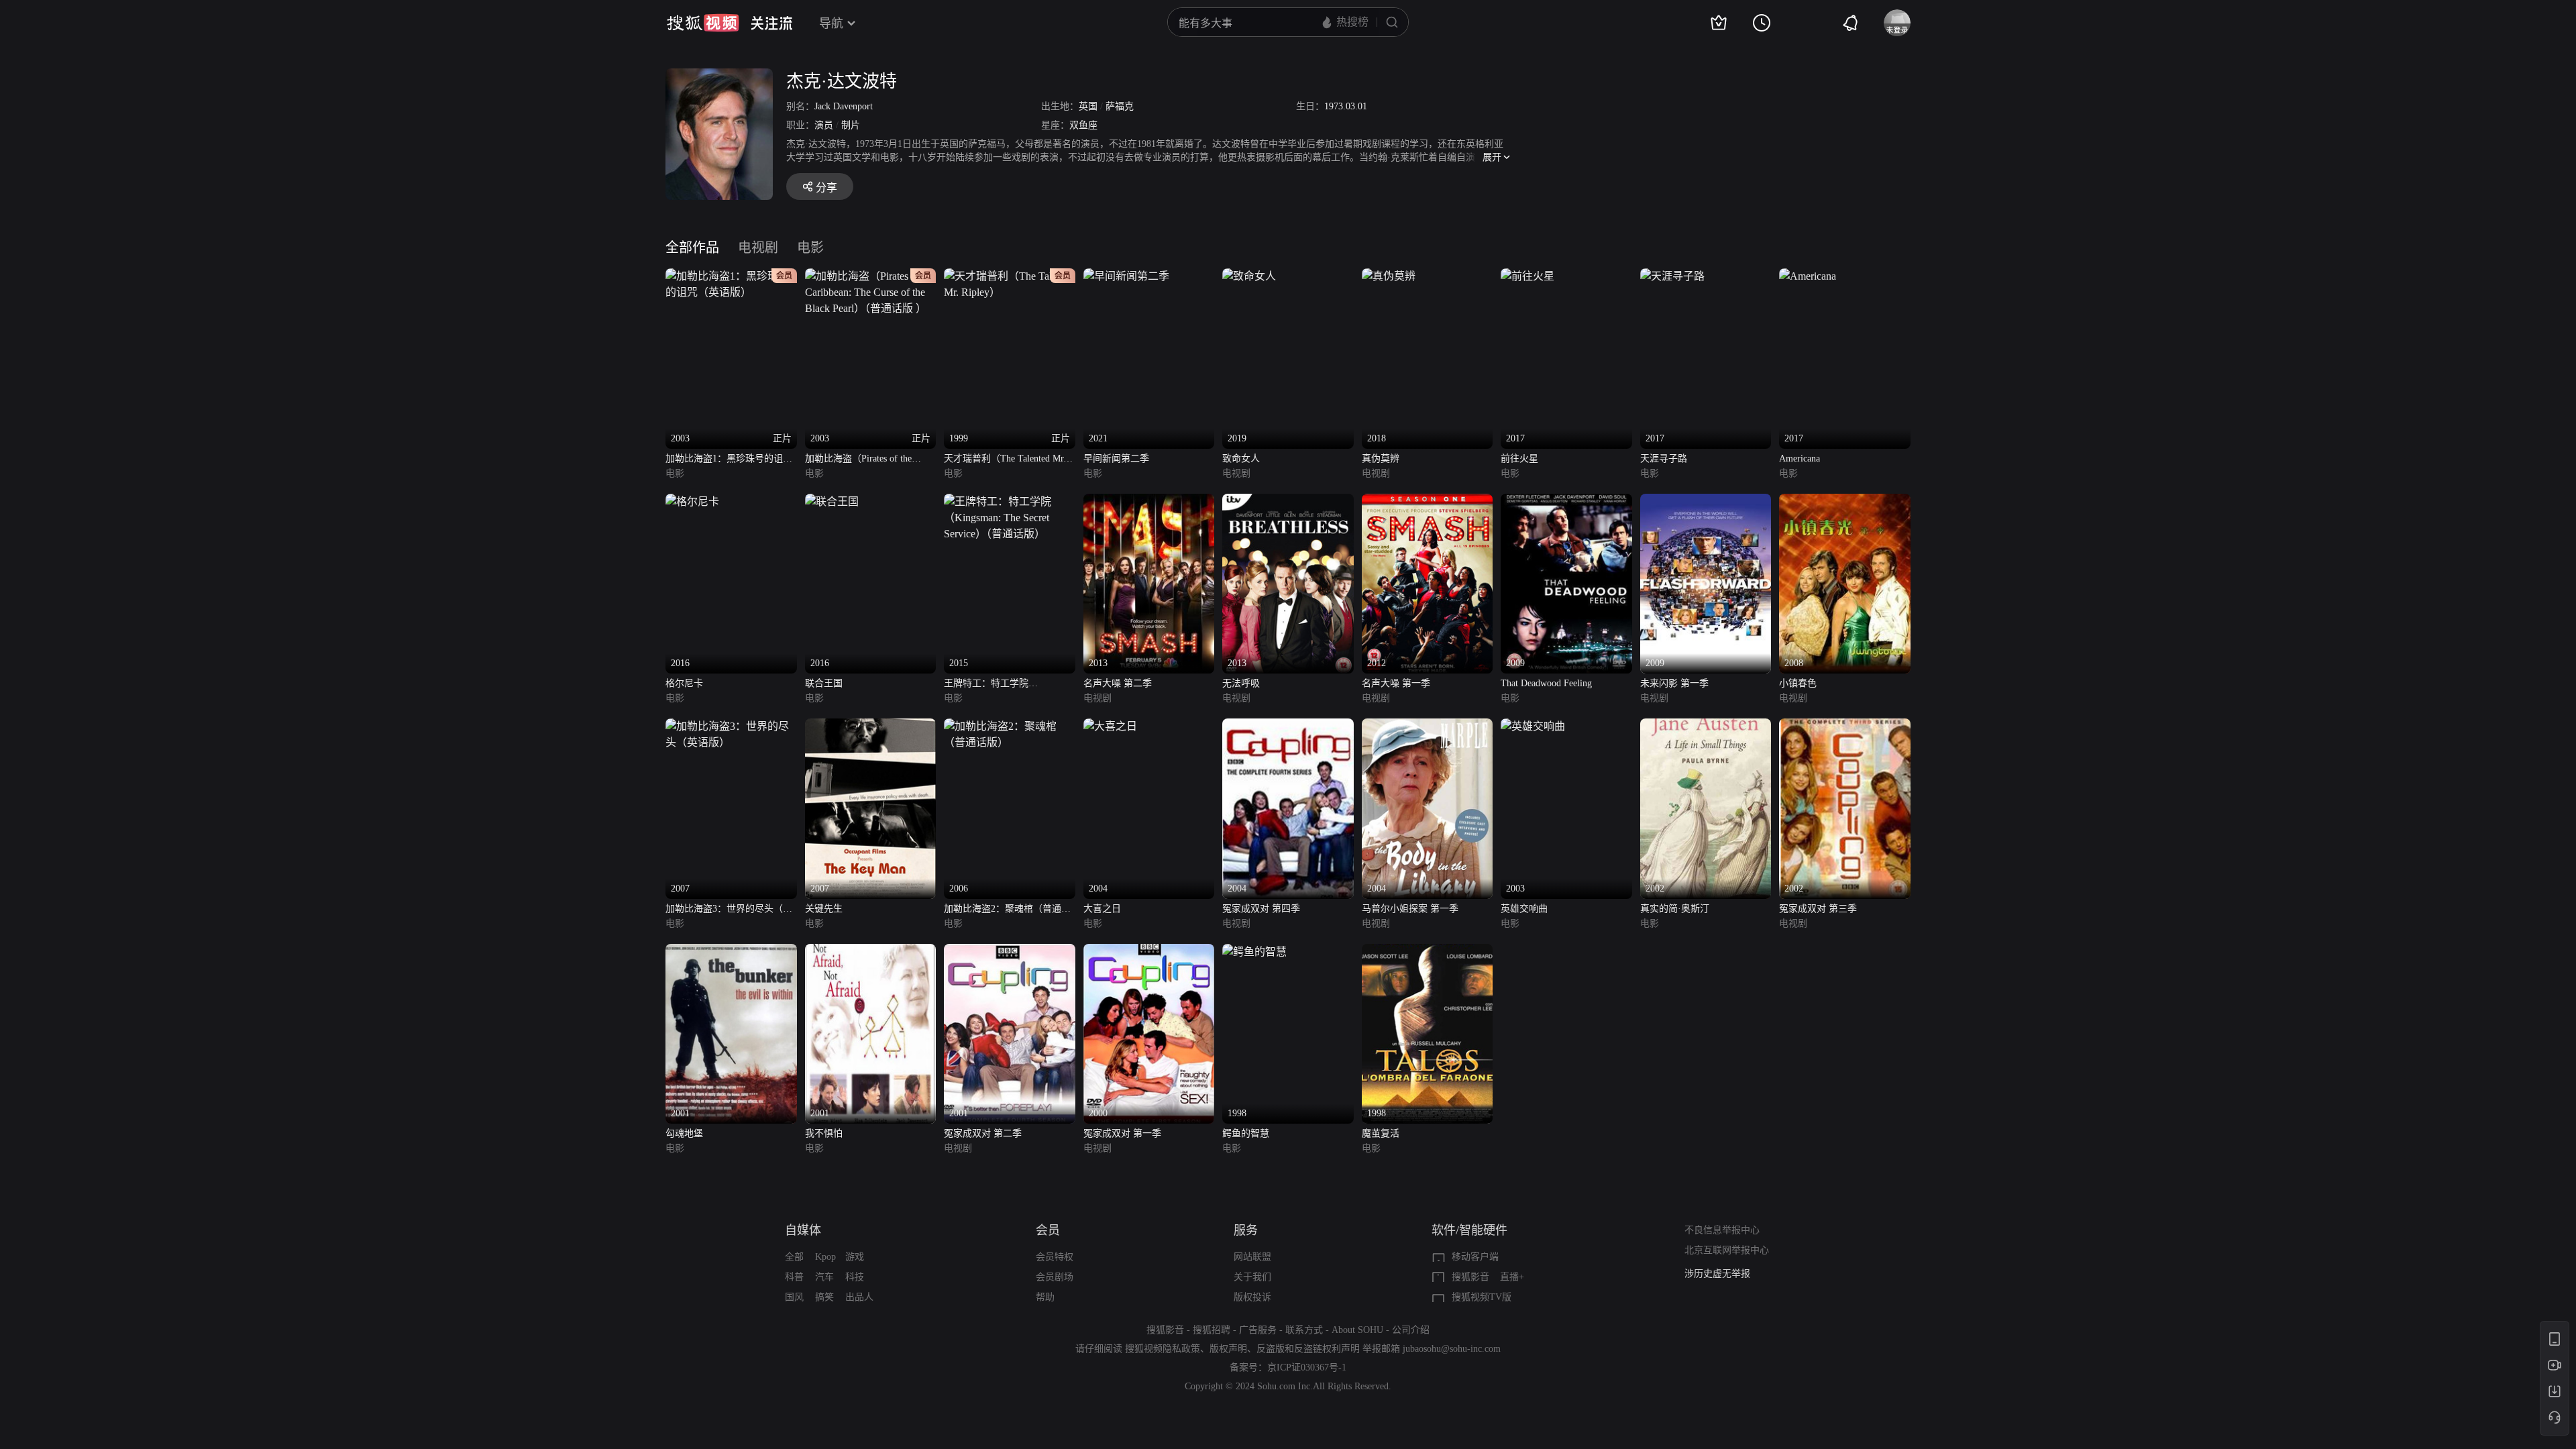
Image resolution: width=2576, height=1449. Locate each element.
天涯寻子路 (1664, 459)
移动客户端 (1475, 1257)
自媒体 (803, 1230)
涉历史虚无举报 (1717, 1274)
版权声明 (1228, 1349)
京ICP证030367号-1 (1307, 1367)
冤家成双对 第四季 (1261, 909)
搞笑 (824, 1297)
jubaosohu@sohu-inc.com (1452, 1349)
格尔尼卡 (684, 683)
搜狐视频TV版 (1482, 1297)
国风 (794, 1297)
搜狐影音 (1470, 1277)
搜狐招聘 (1212, 1330)
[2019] (1249, 276)
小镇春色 (1798, 683)
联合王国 (824, 683)
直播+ (1512, 1277)
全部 (794, 1257)
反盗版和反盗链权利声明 (1308, 1349)
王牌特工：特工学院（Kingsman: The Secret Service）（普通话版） (1009, 685)
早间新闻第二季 (1116, 459)
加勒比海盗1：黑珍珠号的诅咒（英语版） (729, 460)
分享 (826, 187)
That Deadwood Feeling (1546, 683)
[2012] (1428, 501)
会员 (1048, 1230)
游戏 (855, 1257)
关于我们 (1252, 1277)
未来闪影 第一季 (1674, 683)
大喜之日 (1102, 909)
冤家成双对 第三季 (1818, 909)
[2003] (1533, 726)
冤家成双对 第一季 (1122, 1133)
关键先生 (824, 909)
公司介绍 (1411, 1330)
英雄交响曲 (1524, 909)
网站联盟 (1252, 1257)
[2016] (692, 501)
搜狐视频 (703, 23)
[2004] (1110, 726)
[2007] (731, 726)
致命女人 (1241, 459)
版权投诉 (1252, 1297)
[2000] (1149, 952)
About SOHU (1357, 1330)
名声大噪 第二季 (1118, 683)
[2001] (731, 952)
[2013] (1149, 501)
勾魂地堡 (684, 1133)
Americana (1800, 459)
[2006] (1010, 726)
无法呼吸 (1241, 683)
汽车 (824, 1277)
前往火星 (1519, 459)
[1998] (1254, 952)
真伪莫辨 (1381, 459)
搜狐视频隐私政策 (1163, 1349)
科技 (855, 1277)
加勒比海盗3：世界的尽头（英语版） (729, 910)
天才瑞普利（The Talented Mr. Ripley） (1005, 460)
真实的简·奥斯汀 (1675, 909)
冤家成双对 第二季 (983, 1133)
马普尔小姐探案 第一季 (1410, 909)
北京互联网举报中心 (1727, 1250)
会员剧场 (1055, 1277)
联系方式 (1304, 1330)
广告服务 (1258, 1330)
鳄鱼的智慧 (1246, 1133)
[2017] (1527, 276)
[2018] (1389, 276)
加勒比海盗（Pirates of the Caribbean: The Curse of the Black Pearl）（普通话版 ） (859, 460)
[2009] (1566, 501)
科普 (794, 1277)
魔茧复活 (1381, 1133)
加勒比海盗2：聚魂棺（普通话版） (1007, 910)
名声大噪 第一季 (1396, 683)
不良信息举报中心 (1722, 1230)
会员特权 (1055, 1257)
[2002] (1706, 726)
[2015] (1010, 501)
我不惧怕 (824, 1133)
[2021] (1126, 276)
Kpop (825, 1257)
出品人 (859, 1297)
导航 (831, 23)
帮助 (1045, 1297)
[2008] (1845, 501)
